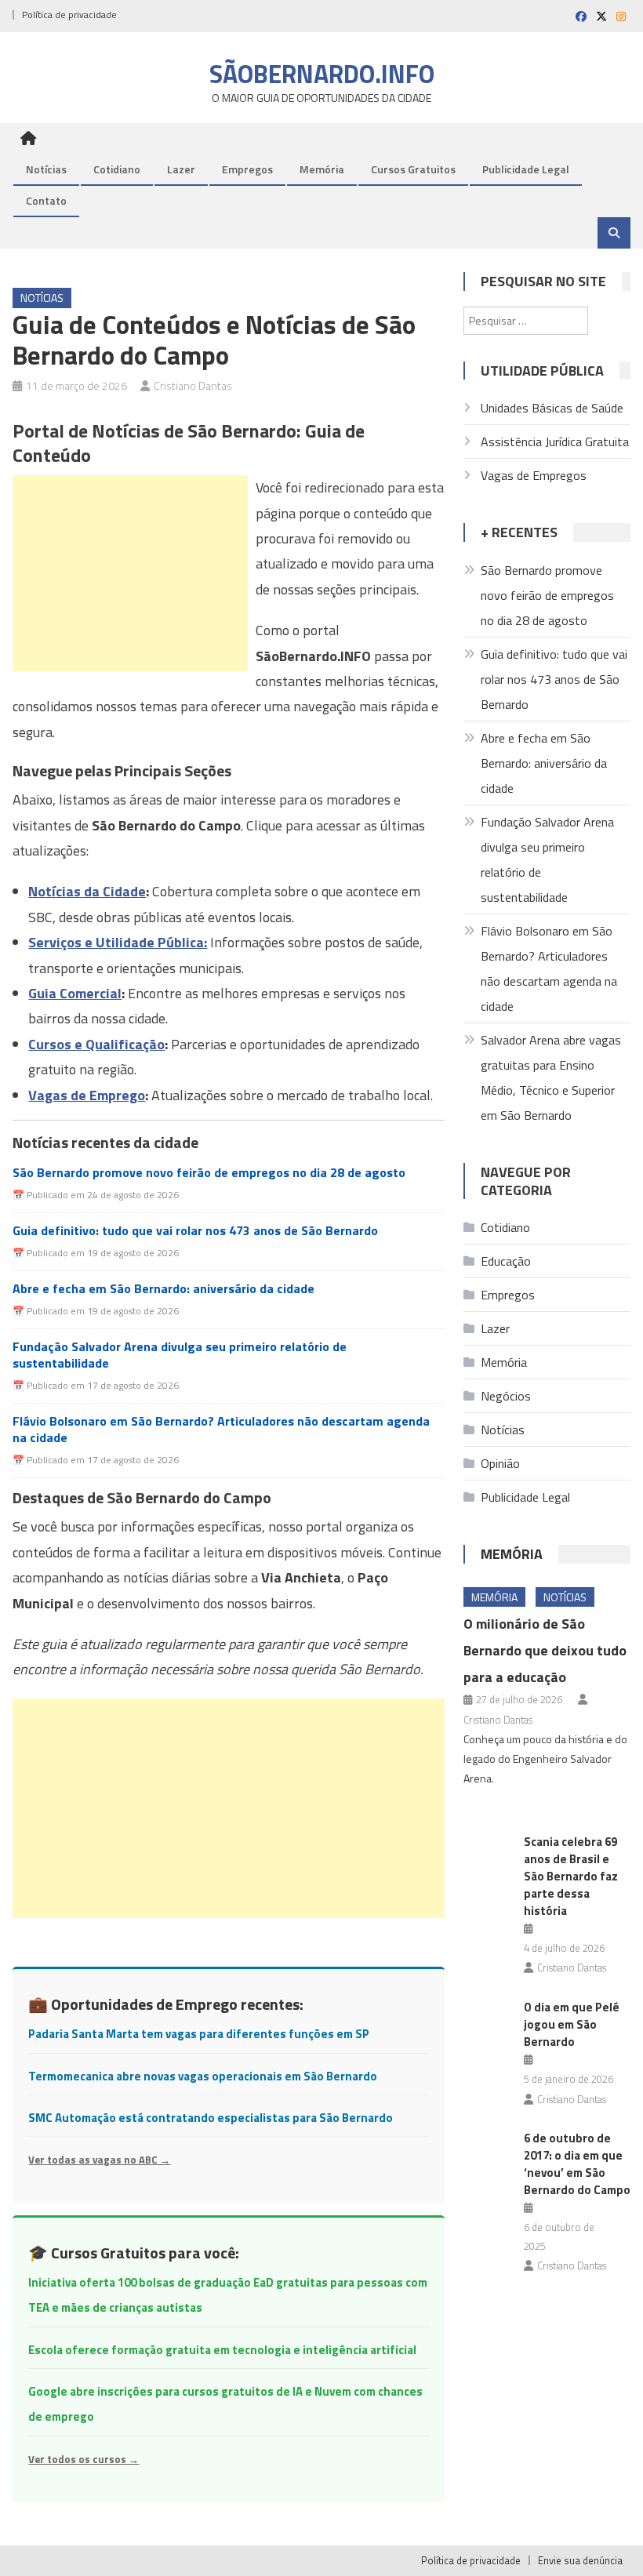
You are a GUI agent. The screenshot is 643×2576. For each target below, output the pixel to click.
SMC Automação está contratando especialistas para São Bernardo (211, 2118)
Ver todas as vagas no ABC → (99, 2160)
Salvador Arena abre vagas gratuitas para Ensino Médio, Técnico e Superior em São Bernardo (551, 1077)
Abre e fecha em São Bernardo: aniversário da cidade (163, 1289)
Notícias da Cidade (87, 891)
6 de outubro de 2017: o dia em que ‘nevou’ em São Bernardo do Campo (577, 2164)
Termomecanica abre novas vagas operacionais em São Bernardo (203, 2076)
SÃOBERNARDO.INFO (322, 74)
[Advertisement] (130, 573)
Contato (46, 200)
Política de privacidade (69, 15)
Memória (322, 169)
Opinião (500, 1463)
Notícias (46, 169)
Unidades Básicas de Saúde (552, 408)
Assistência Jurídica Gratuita (555, 441)
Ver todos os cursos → (84, 2459)
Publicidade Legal (526, 169)
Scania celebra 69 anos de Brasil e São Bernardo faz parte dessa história (571, 1876)
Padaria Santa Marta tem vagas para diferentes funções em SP (199, 2034)
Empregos (247, 169)
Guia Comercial (75, 993)
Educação (506, 1261)
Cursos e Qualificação (96, 1044)
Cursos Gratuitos (413, 169)
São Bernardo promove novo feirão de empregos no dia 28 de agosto (209, 1173)
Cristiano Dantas (193, 385)
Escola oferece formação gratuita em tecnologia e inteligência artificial (222, 2350)
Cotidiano (117, 169)
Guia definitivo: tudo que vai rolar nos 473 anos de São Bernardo (195, 1231)
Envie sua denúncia (580, 2560)
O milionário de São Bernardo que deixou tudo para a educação (545, 1650)
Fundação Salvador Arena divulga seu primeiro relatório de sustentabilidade (180, 1355)
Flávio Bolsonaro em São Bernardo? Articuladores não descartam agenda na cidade (221, 1430)
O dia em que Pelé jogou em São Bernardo (572, 2024)
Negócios (506, 1396)
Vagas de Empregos (534, 475)
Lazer (181, 169)
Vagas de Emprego (87, 1095)
